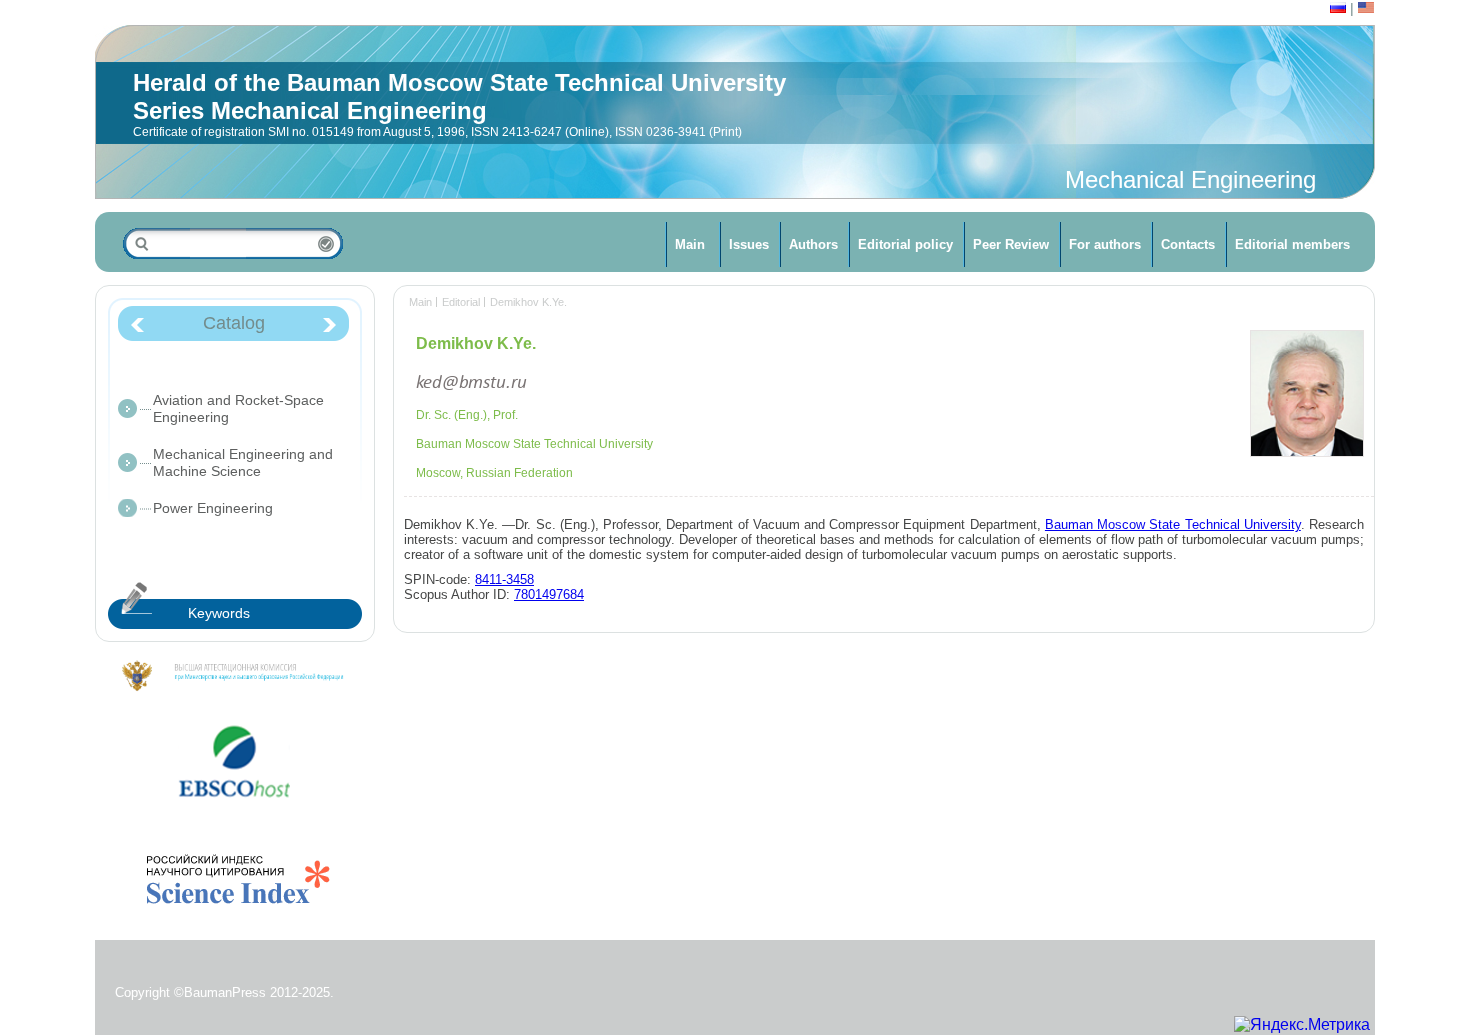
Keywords (219, 613)
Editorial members (1292, 244)
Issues (749, 244)
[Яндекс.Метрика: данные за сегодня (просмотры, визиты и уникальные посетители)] (1302, 1025)
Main (690, 244)
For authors (1105, 244)
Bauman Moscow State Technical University (1173, 524)
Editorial (461, 302)
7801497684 (549, 594)
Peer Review (1011, 244)
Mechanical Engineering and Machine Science (243, 462)
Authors (813, 244)
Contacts (1188, 244)
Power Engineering (213, 508)
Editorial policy (905, 244)
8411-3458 (504, 579)
